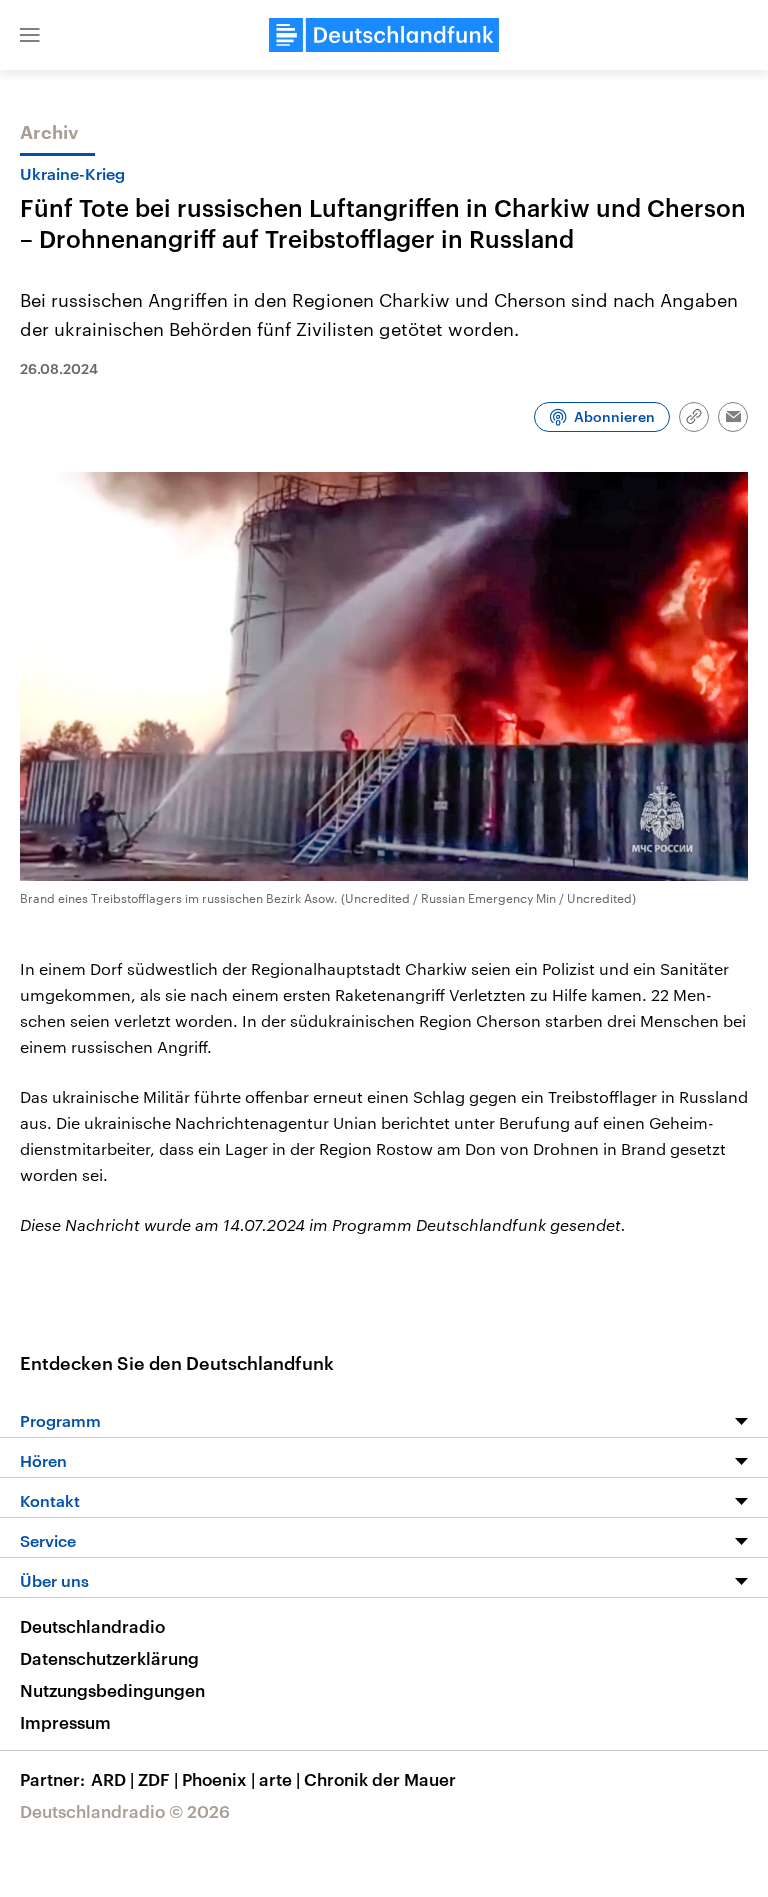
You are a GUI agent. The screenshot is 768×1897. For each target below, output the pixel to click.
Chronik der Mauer (380, 1779)
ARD (112, 1779)
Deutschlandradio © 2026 (125, 1811)
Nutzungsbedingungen (112, 1690)
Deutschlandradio (92, 1626)
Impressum (65, 1722)
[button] (30, 35)
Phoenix (218, 1779)
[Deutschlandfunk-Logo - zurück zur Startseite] (384, 35)
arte (279, 1779)
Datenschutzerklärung (109, 1658)
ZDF (158, 1779)
